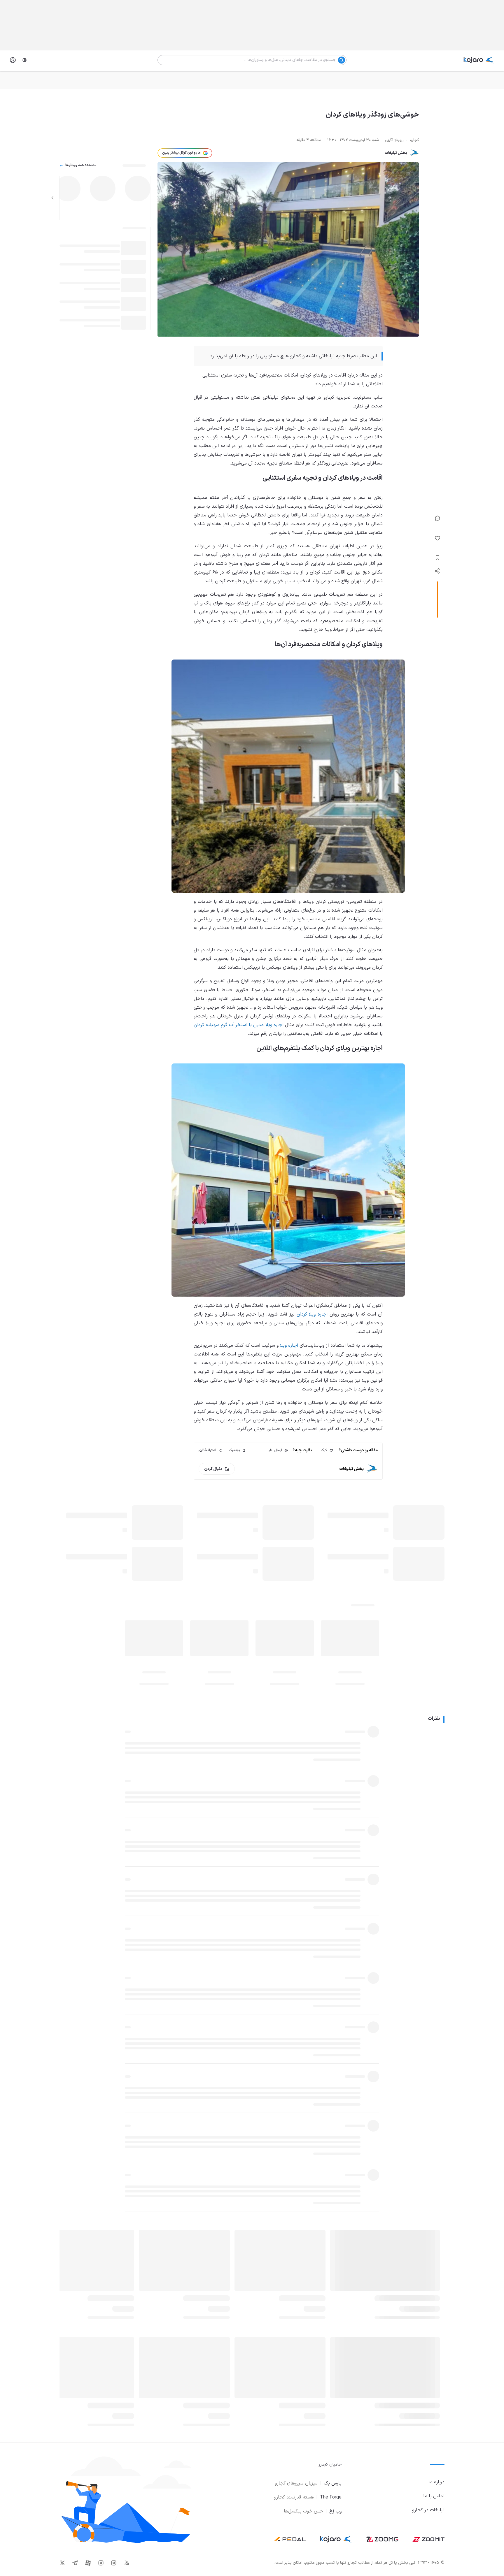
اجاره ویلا (289, 1346)
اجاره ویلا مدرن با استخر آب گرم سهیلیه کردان (239, 1025)
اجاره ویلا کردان (312, 1314)
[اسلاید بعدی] (52, 198)
